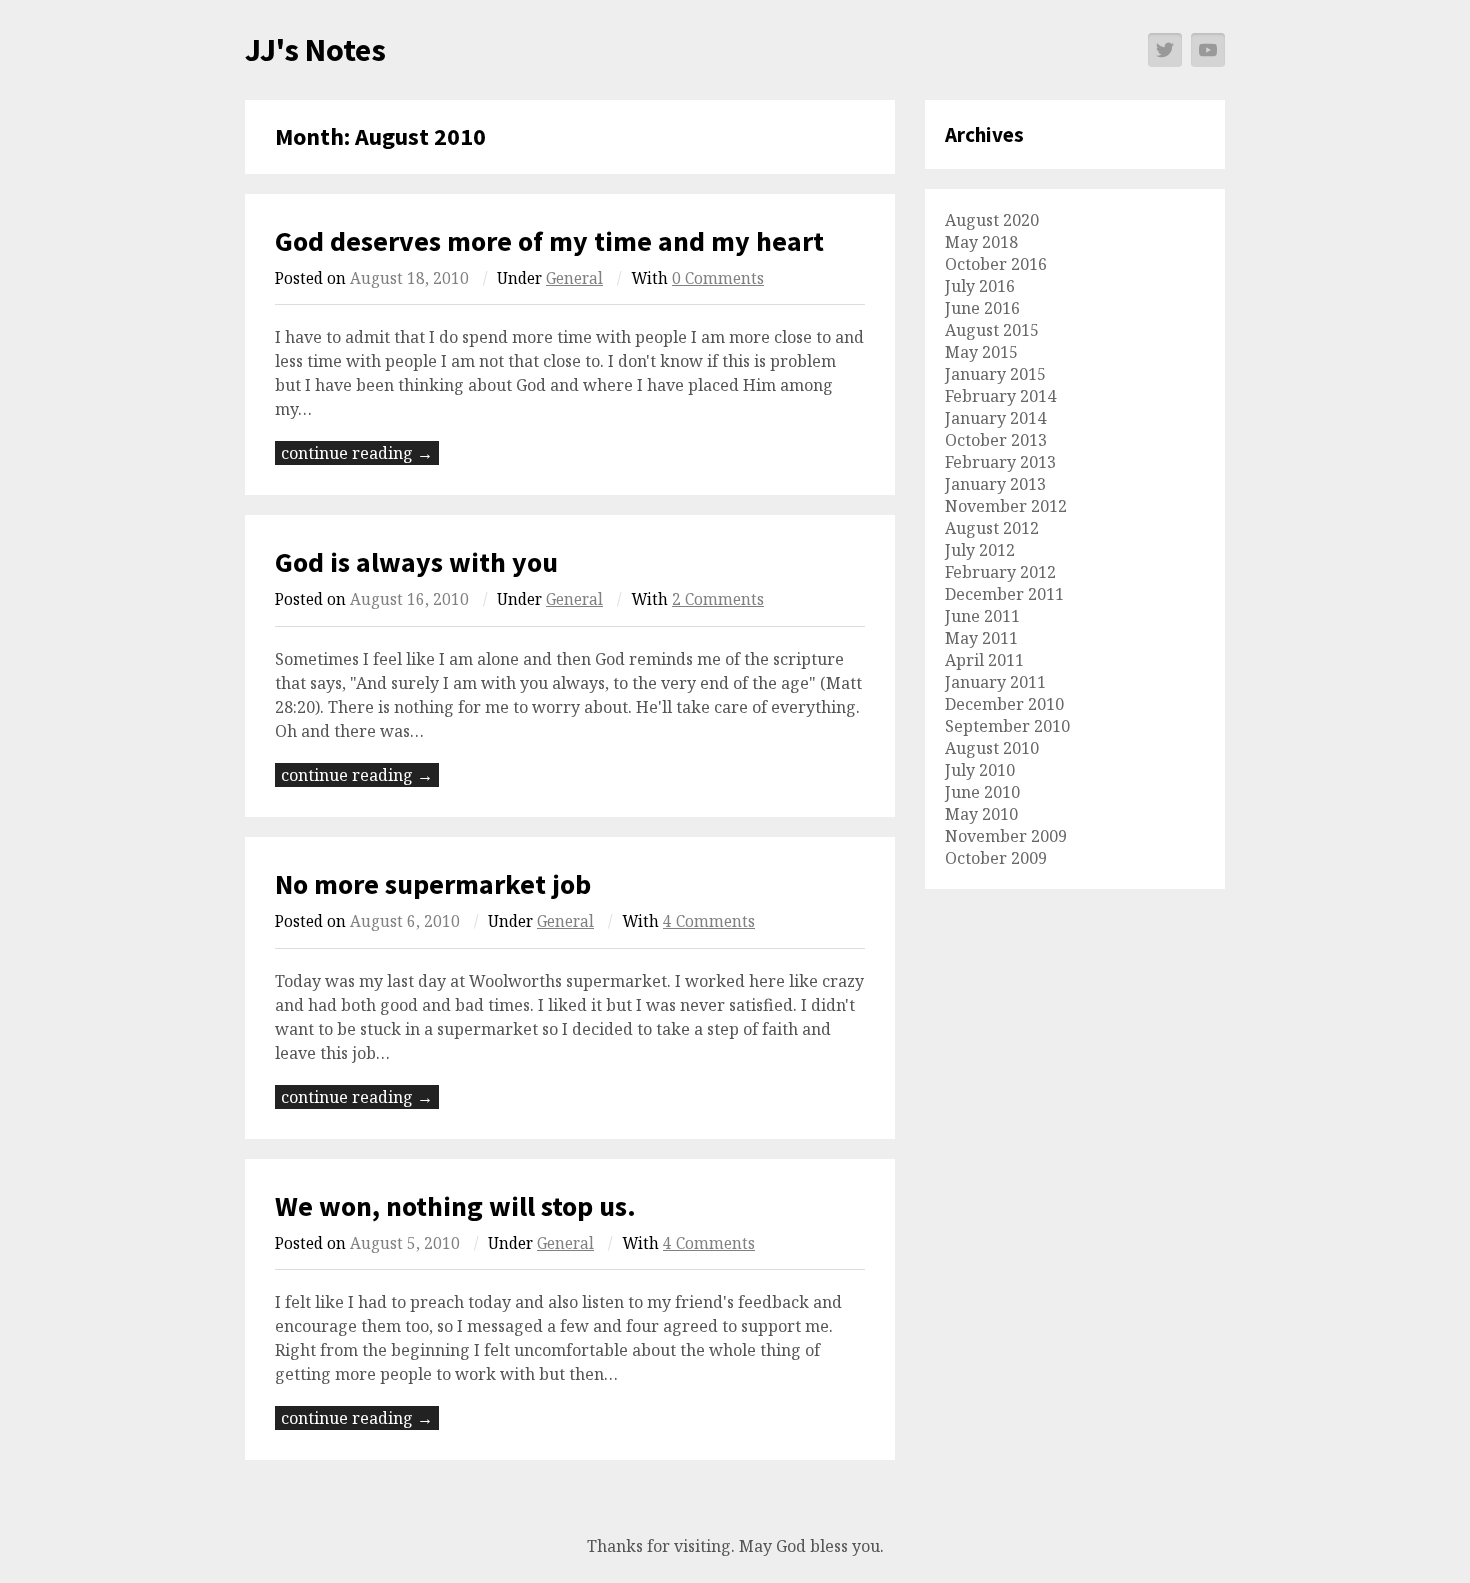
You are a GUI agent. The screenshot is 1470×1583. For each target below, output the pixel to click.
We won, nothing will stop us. (455, 1206)
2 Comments (718, 599)
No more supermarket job (433, 884)
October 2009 (996, 858)
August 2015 (992, 330)
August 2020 (992, 220)
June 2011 (982, 616)
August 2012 (992, 528)
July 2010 (980, 770)
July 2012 (980, 550)
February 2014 (1000, 396)
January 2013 (995, 484)
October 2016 (996, 264)
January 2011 (995, 682)
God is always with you (416, 562)
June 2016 (982, 308)
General (574, 278)
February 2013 (1000, 462)
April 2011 (984, 660)
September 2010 (1007, 726)
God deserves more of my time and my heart (549, 241)
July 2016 (980, 286)
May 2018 (981, 242)
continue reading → (357, 453)
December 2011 (1004, 594)
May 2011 (981, 638)
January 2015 (995, 374)
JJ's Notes (315, 50)
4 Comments (709, 921)
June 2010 (982, 792)
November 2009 (1006, 836)
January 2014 (995, 418)
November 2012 (1006, 506)
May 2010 (981, 814)
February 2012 (1000, 572)
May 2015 (981, 352)
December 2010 (1004, 704)
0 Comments (718, 278)
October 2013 (996, 440)
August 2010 (992, 748)
